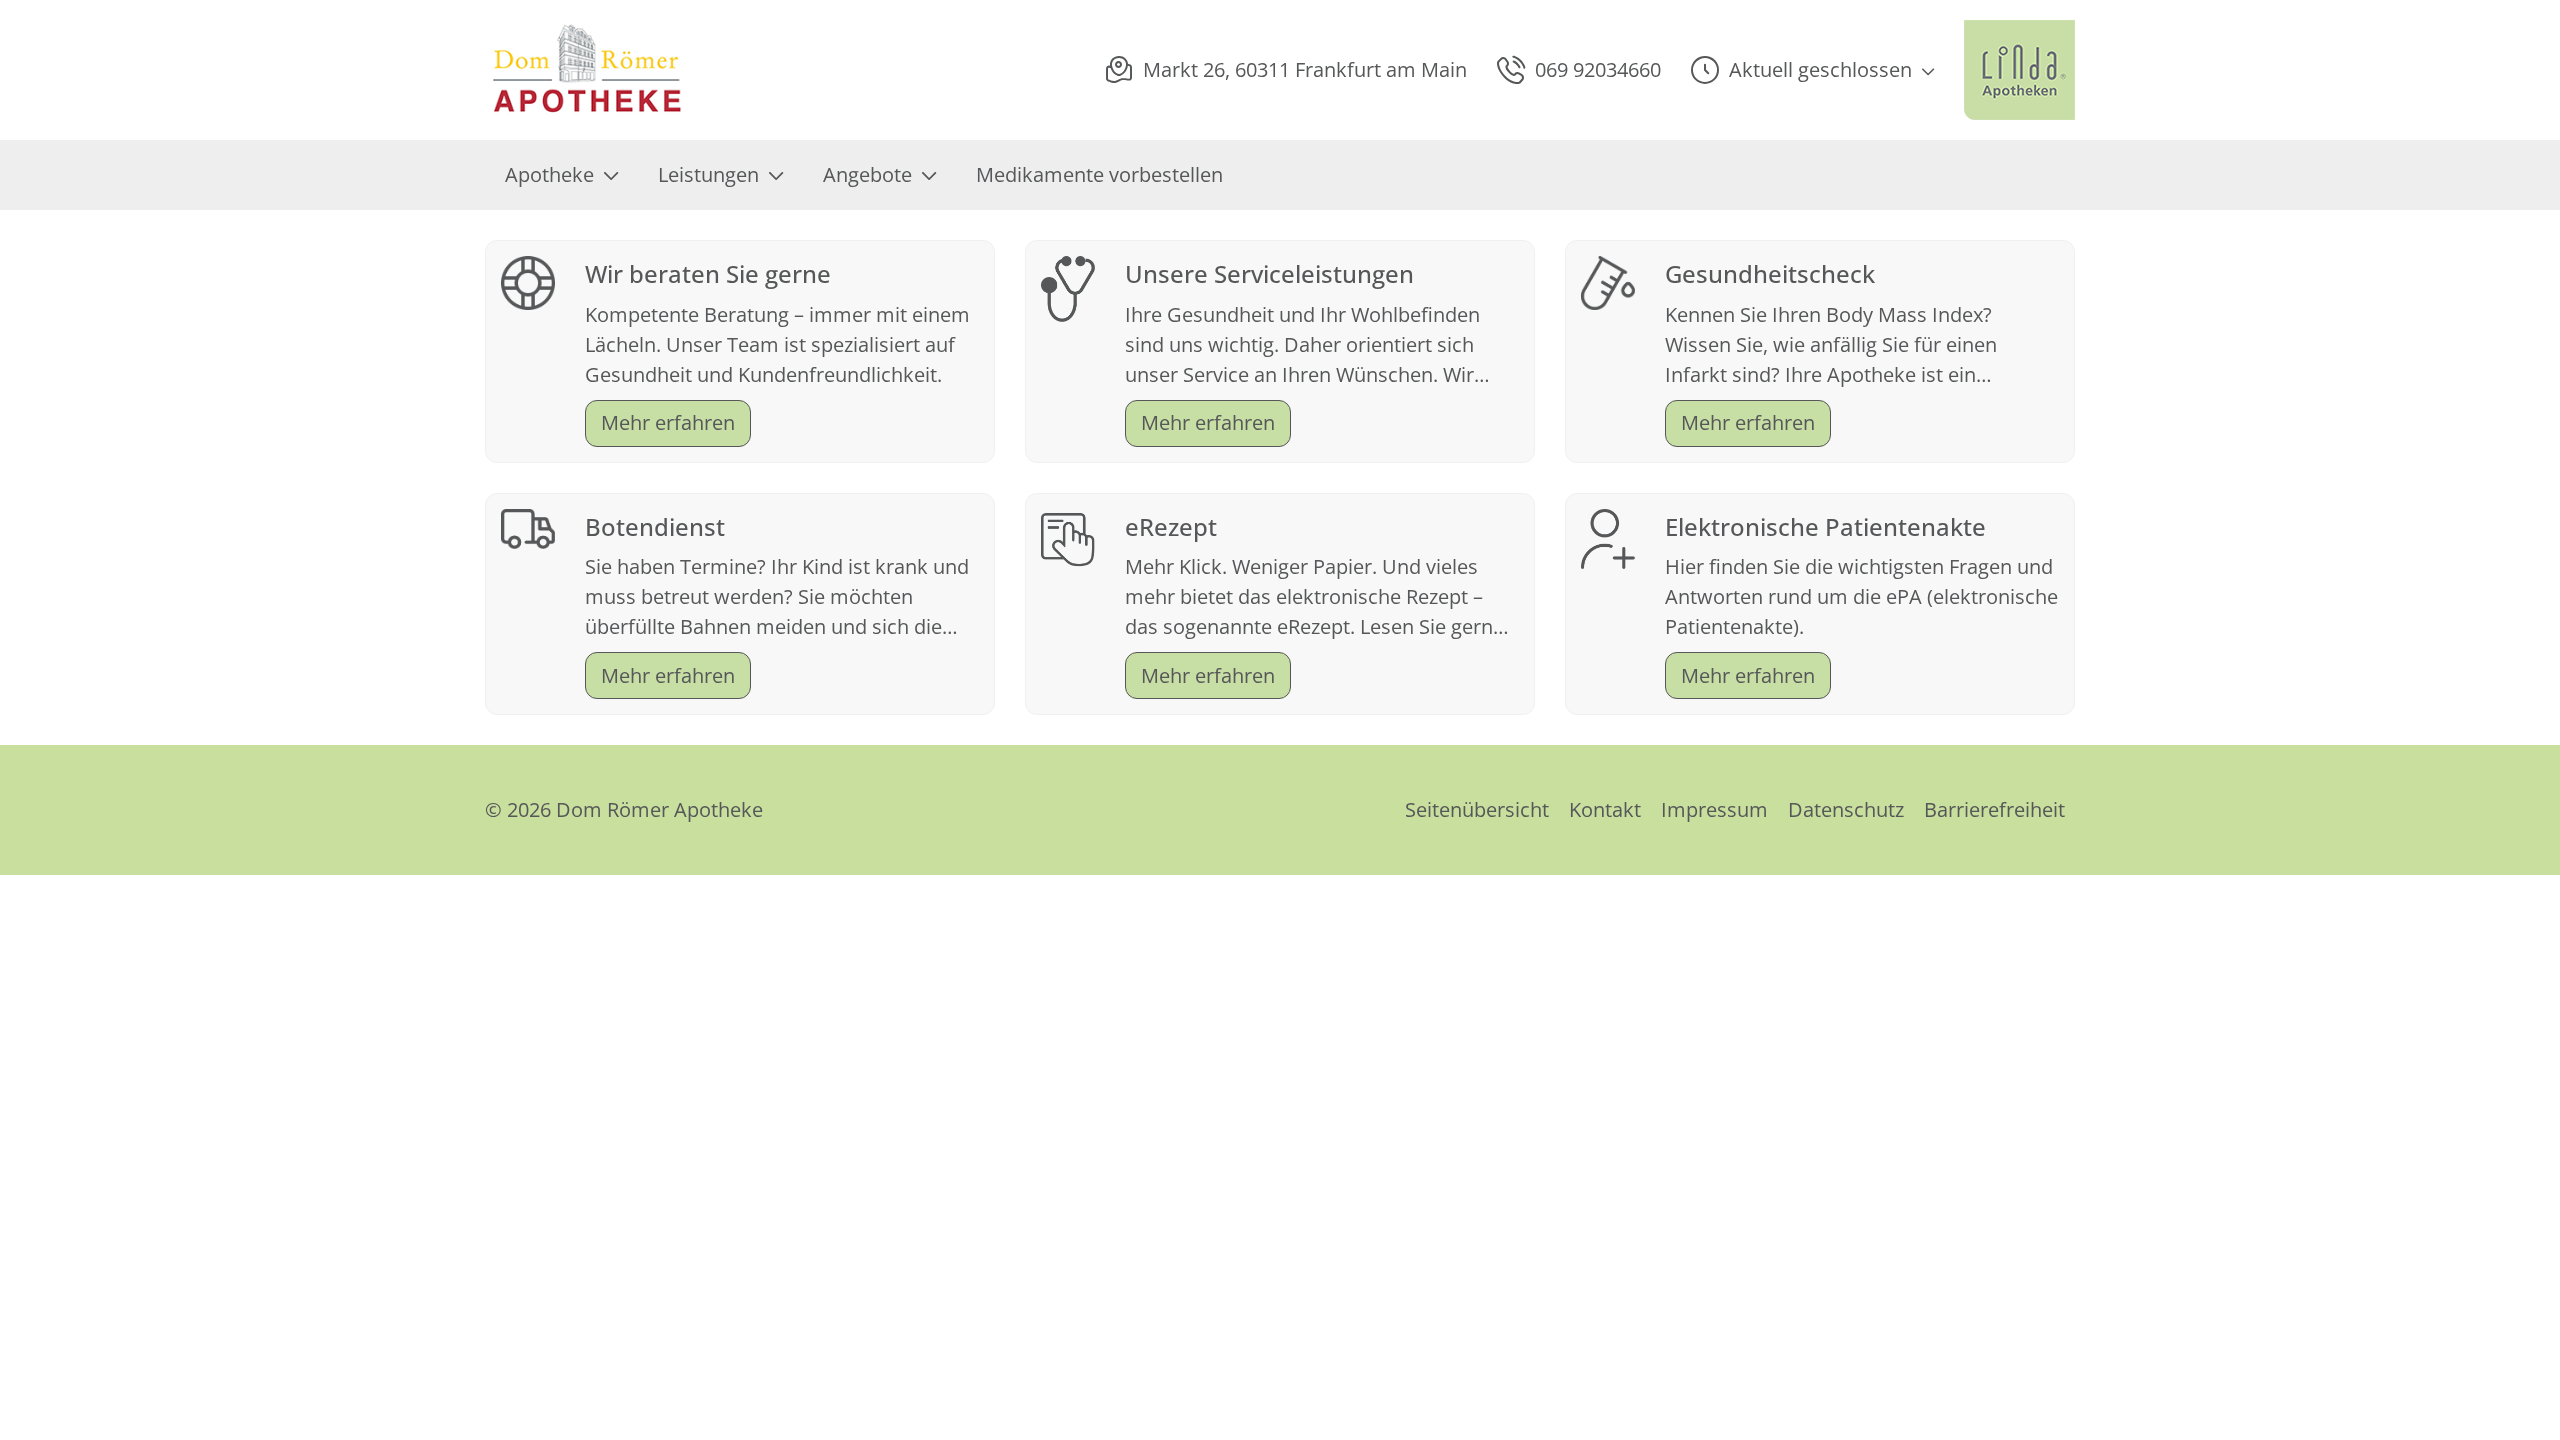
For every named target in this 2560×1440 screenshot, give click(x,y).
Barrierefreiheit (1994, 809)
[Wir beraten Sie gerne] (528, 280)
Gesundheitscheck (1770, 273)
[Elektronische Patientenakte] (1608, 536)
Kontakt (1605, 809)
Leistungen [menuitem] (708, 174)
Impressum (1714, 809)
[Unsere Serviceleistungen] (1068, 286)
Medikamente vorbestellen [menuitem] (1099, 174)
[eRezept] (1068, 537)
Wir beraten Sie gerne (708, 273)
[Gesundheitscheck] (1608, 280)
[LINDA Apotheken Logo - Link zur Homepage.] (2019, 70)
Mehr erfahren (668, 422)
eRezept (1171, 526)
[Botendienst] (528, 526)
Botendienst (655, 526)
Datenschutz (1846, 809)
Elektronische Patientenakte (1825, 526)
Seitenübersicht (1477, 809)
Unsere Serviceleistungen (1269, 273)
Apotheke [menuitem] (549, 174)
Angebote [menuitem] (867, 174)
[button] (1812, 70)
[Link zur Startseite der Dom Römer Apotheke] (588, 70)
